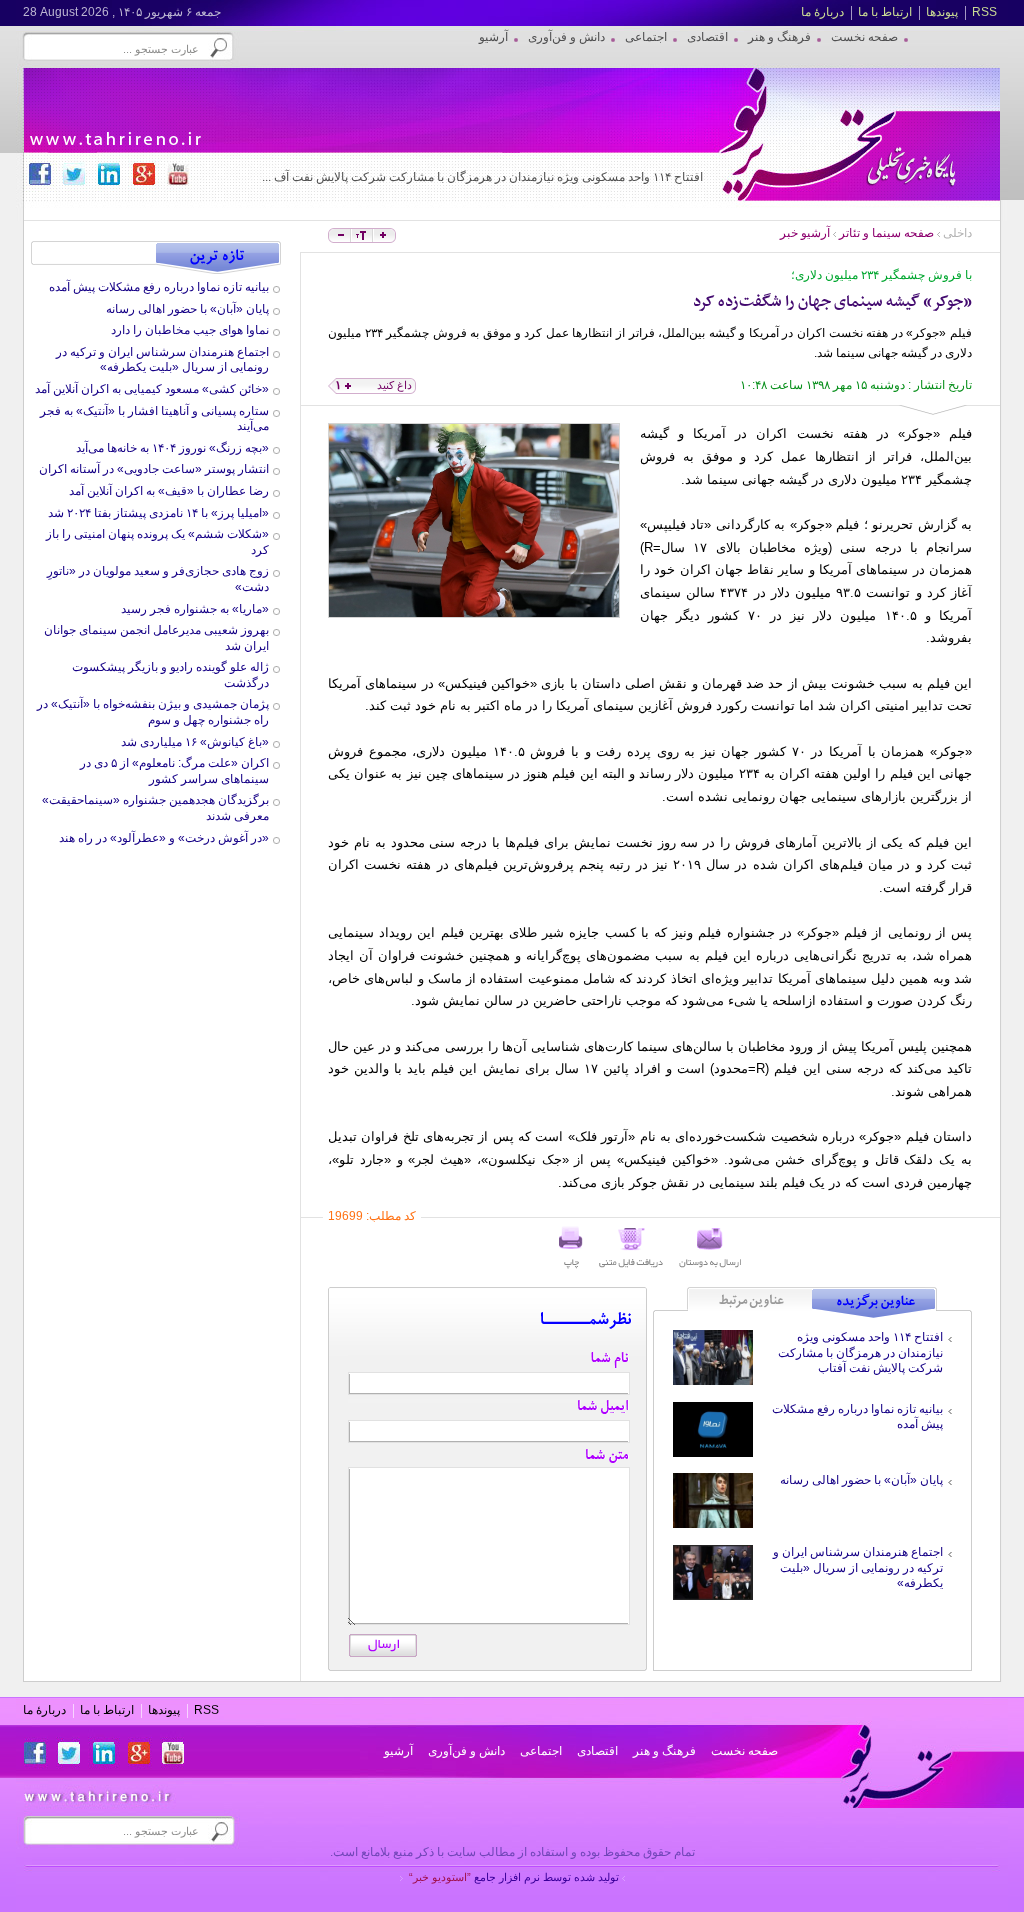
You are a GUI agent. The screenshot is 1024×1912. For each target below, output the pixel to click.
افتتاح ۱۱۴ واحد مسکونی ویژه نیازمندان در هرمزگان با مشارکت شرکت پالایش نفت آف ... (482, 177)
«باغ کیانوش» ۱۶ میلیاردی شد (195, 742)
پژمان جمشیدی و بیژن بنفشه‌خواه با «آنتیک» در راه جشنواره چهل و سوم (153, 712)
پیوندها (942, 12)
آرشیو (398, 1751)
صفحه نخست (744, 1751)
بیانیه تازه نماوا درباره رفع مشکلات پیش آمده (159, 287)
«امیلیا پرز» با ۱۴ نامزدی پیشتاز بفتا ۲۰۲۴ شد (158, 513)
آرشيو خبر (805, 233)
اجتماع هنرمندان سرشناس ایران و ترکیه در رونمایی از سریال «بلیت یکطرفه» (858, 1567)
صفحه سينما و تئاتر (886, 233)
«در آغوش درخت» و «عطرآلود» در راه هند (164, 838)
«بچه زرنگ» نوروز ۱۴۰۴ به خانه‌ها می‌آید (172, 448)
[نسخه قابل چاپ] (571, 1248)
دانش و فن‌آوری (466, 1751)
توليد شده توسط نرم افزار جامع (514, 1877)
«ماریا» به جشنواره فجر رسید (195, 609)
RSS (984, 12)
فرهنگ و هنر (664, 1751)
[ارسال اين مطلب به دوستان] (710, 1248)
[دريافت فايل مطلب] (631, 1248)
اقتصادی (597, 1751)
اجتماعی (541, 1751)
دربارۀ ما (822, 12)
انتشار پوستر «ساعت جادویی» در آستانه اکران (154, 469)
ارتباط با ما (885, 12)
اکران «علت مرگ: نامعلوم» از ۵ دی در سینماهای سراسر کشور (174, 771)
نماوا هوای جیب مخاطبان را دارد (190, 330)
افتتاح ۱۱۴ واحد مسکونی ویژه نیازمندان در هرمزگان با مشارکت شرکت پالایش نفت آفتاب (860, 1352)
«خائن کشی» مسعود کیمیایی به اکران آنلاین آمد (152, 389)
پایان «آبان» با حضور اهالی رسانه (861, 1480)
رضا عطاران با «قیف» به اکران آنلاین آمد (169, 491)
